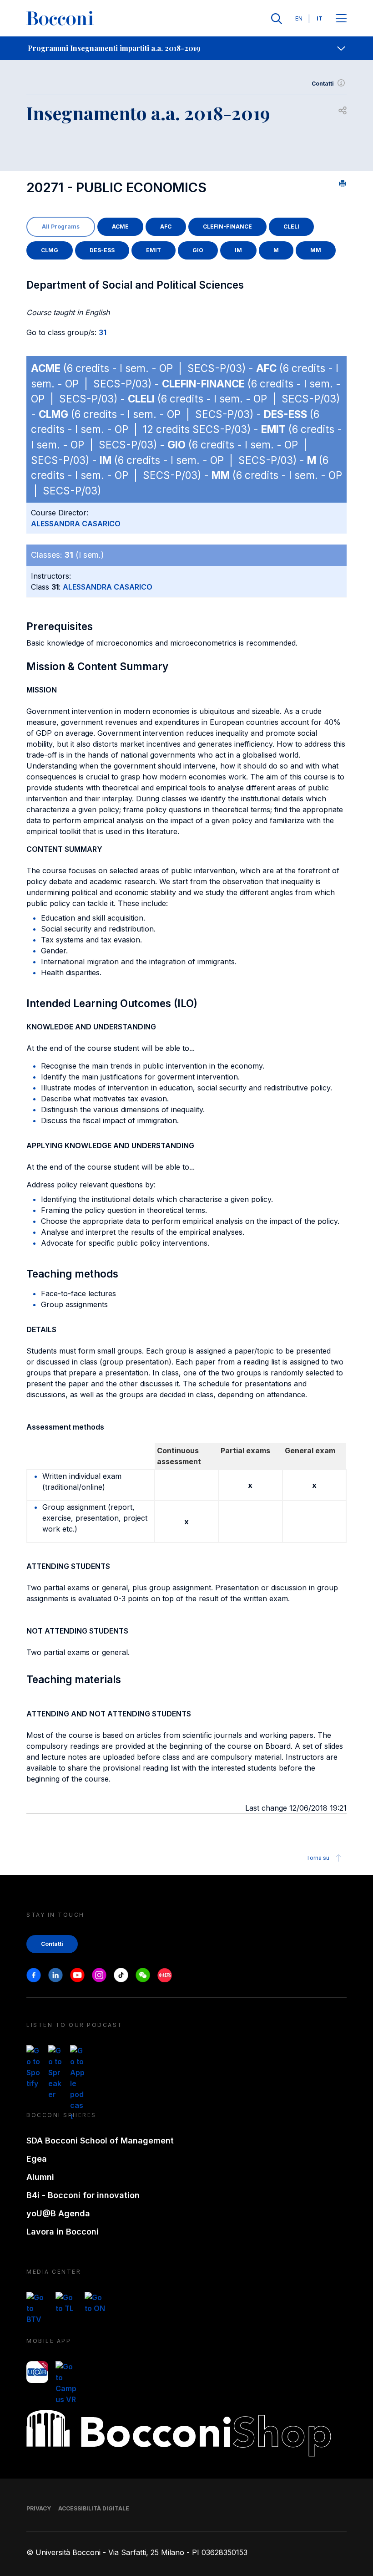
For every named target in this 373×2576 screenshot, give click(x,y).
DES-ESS (102, 250)
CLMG (50, 250)
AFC (166, 227)
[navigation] (186, 48)
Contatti (323, 84)
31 (103, 332)
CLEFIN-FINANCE (227, 227)
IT (320, 18)
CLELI (291, 227)
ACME (120, 227)
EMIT (154, 250)
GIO (198, 250)
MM (316, 250)
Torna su (318, 1858)
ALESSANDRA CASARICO (76, 524)
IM (238, 250)
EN (299, 18)
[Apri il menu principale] (341, 19)
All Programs (61, 227)
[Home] (60, 19)
